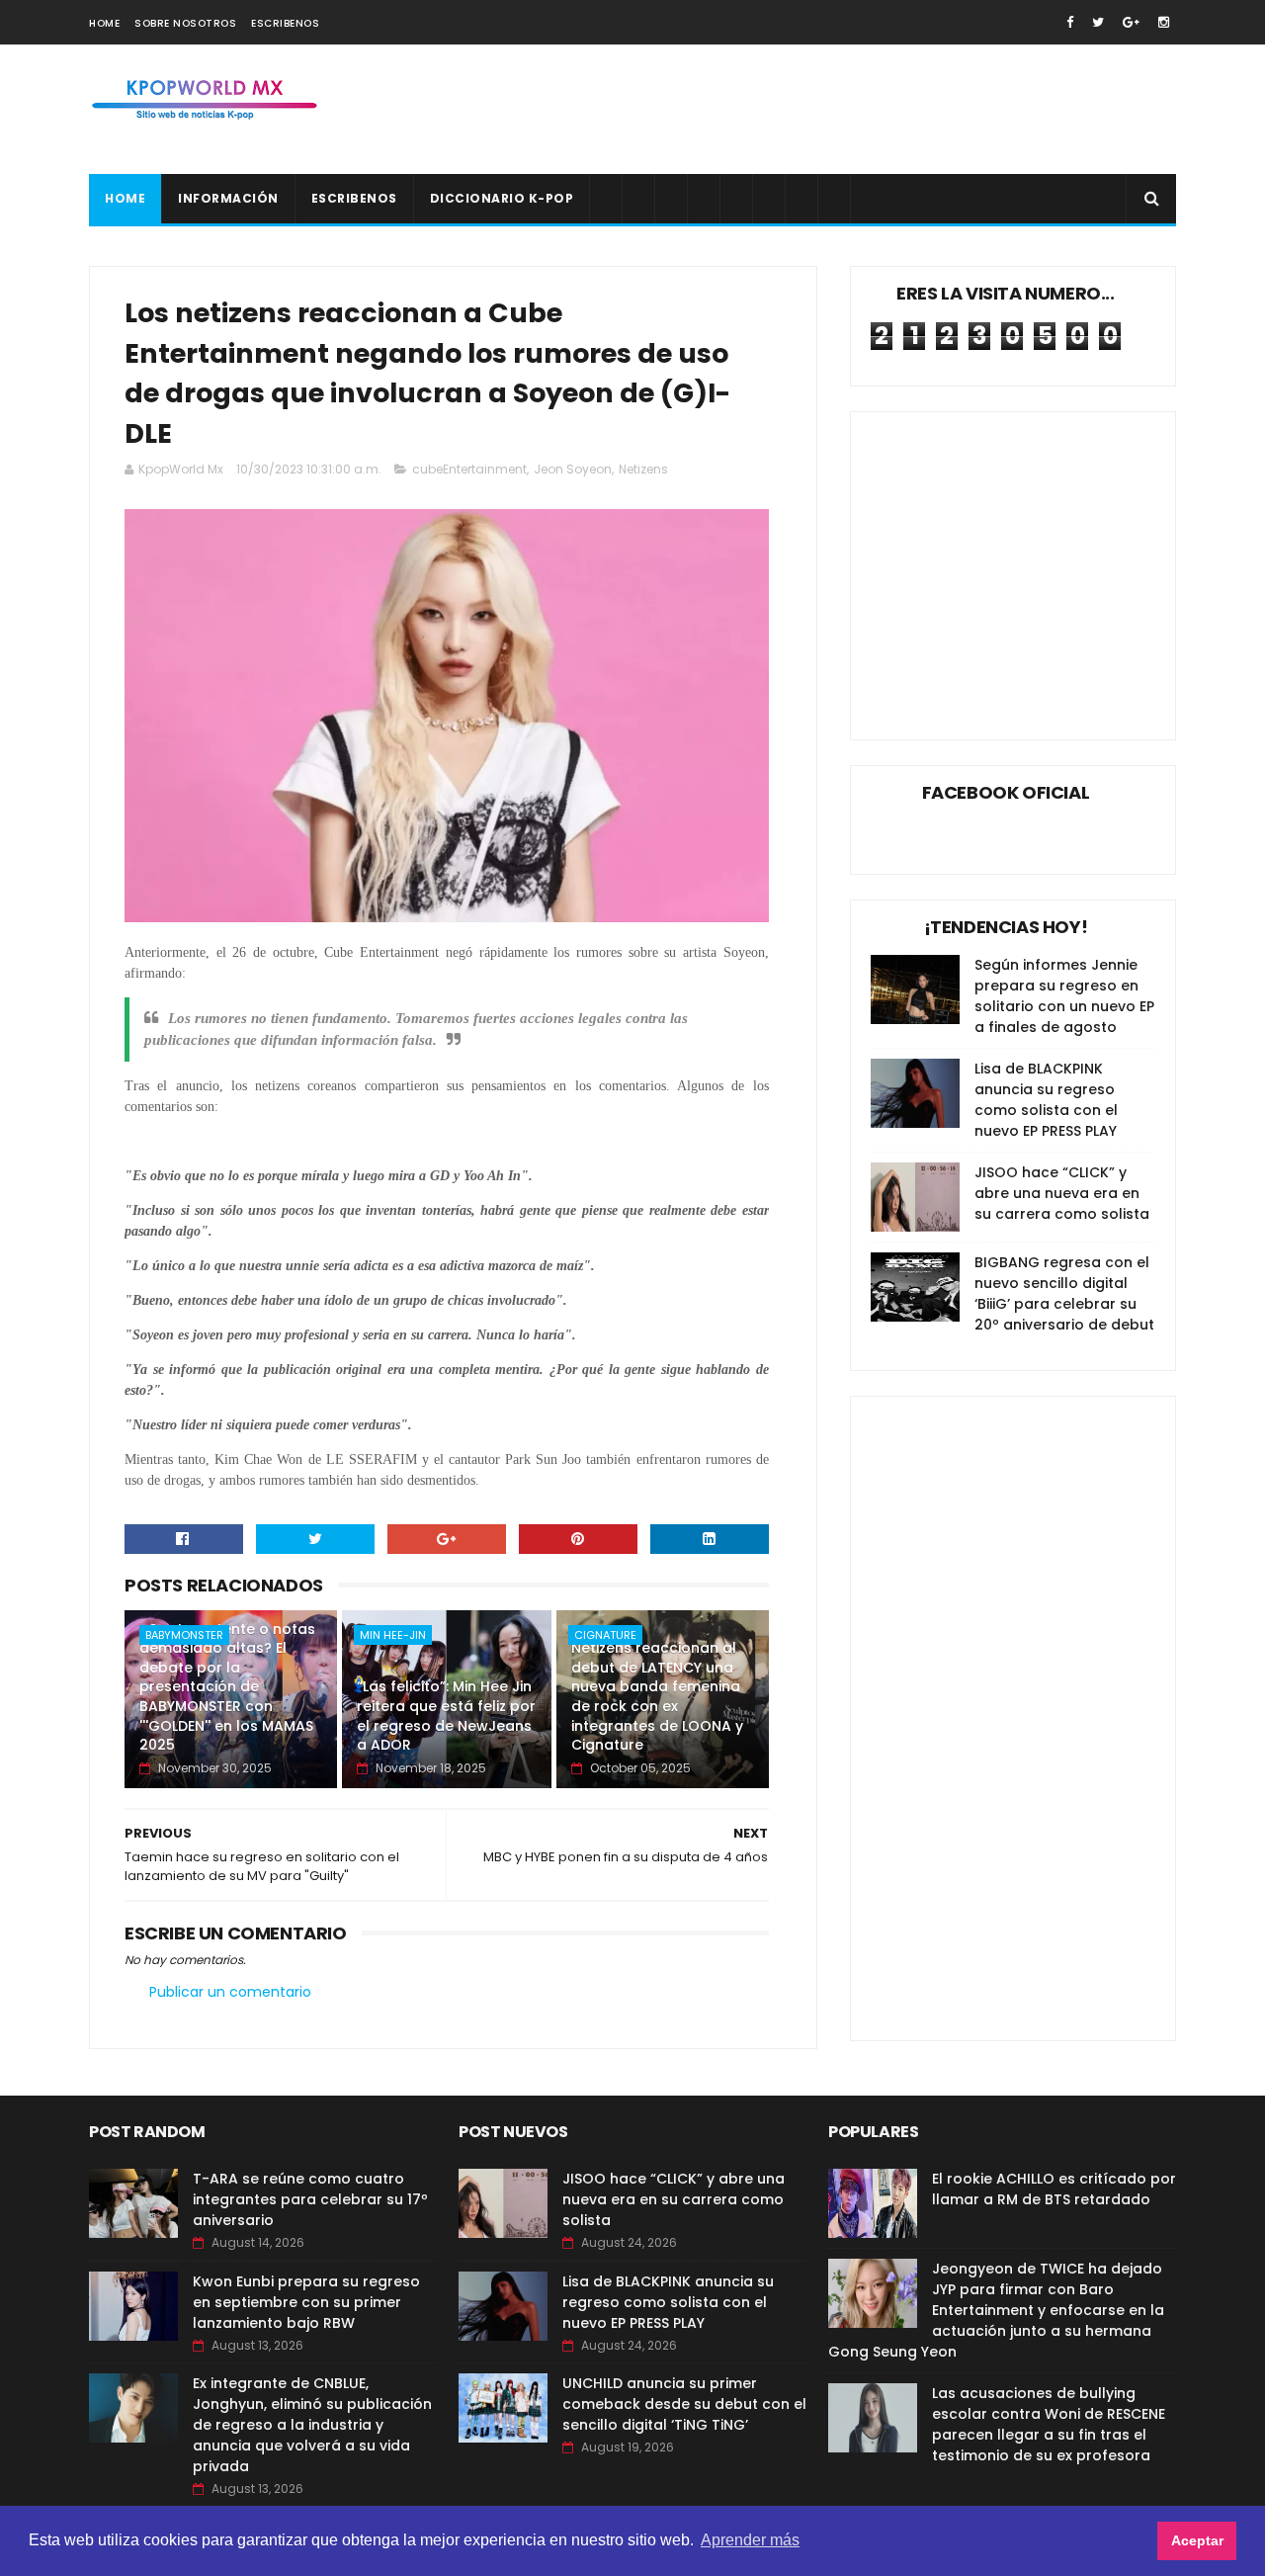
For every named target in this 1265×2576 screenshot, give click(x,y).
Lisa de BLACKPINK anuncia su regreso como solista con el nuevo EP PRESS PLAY (1046, 1100)
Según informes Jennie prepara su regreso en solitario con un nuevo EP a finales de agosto (1064, 996)
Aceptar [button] (1197, 2540)
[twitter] (1098, 22)
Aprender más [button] (750, 2540)
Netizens (643, 469)
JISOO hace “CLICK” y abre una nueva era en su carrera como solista (1062, 1193)
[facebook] (1070, 22)
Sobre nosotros (185, 23)
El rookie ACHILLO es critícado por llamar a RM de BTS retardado (1054, 2189)
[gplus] (1131, 22)
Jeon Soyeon (573, 469)
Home (104, 23)
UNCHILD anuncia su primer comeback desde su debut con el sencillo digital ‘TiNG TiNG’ (684, 2404)
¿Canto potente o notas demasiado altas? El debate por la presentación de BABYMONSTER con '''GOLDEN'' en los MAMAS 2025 (227, 1687)
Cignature (605, 1635)
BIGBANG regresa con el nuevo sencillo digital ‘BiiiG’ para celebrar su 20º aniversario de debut (1064, 1293)
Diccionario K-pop (502, 198)
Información (228, 198)
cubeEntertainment (469, 469)
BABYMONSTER (184, 1635)
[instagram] (1164, 22)
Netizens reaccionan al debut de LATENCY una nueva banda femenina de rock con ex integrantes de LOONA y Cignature (657, 1696)
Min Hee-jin (393, 1635)
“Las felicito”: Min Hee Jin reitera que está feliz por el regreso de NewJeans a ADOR (446, 1716)
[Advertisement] (816, 110)
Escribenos (285, 23)
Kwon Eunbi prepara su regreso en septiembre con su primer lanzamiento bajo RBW (306, 2302)
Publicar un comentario (230, 1992)
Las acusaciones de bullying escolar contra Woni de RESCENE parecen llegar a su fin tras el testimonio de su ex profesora (1049, 2424)
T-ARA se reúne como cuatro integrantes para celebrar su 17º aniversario (310, 2199)
